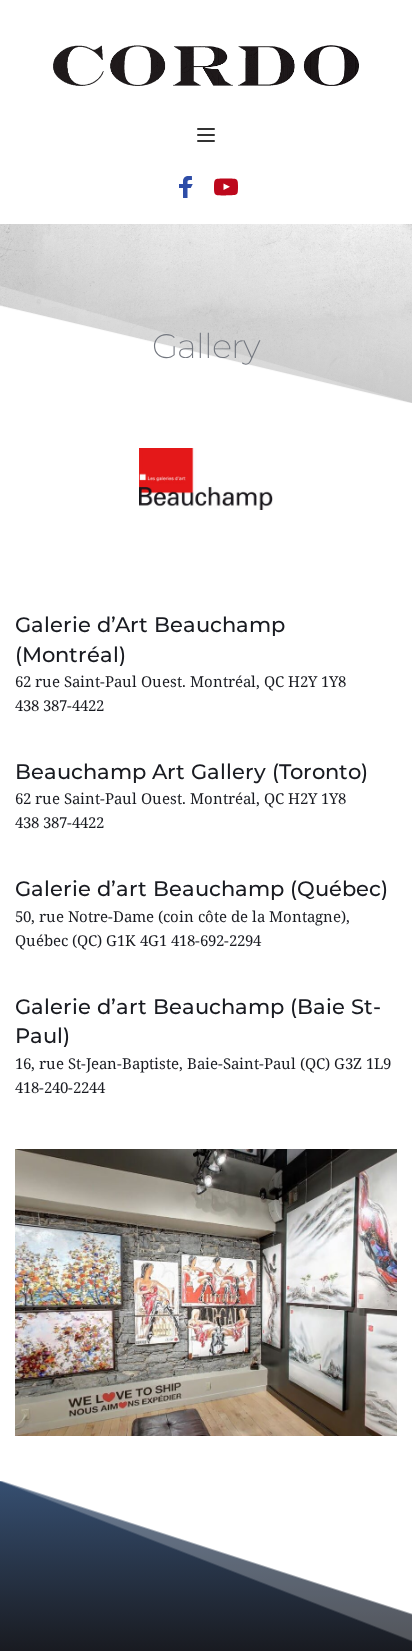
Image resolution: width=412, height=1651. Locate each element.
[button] (206, 135)
